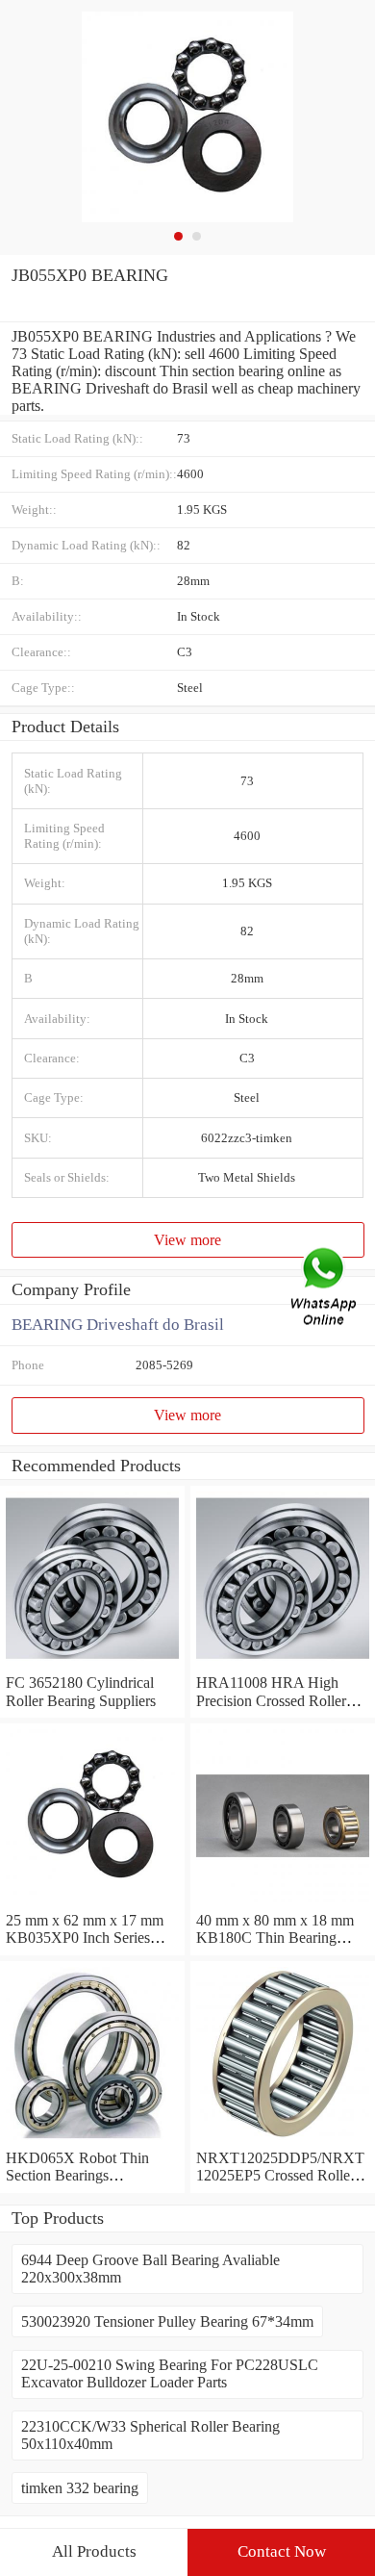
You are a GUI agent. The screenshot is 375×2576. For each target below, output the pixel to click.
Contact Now (282, 2551)
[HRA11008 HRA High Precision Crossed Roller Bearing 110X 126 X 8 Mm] (283, 1665)
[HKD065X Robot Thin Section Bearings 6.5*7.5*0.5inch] (92, 2141)
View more (187, 1240)
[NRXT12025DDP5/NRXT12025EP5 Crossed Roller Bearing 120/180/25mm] (283, 2141)
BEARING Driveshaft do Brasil (118, 1325)
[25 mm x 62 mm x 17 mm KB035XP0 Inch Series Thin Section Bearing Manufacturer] (92, 1903)
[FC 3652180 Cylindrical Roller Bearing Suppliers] (92, 1665)
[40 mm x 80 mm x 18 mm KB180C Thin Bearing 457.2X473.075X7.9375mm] (283, 1903)
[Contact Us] (325, 1288)
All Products (94, 2551)
